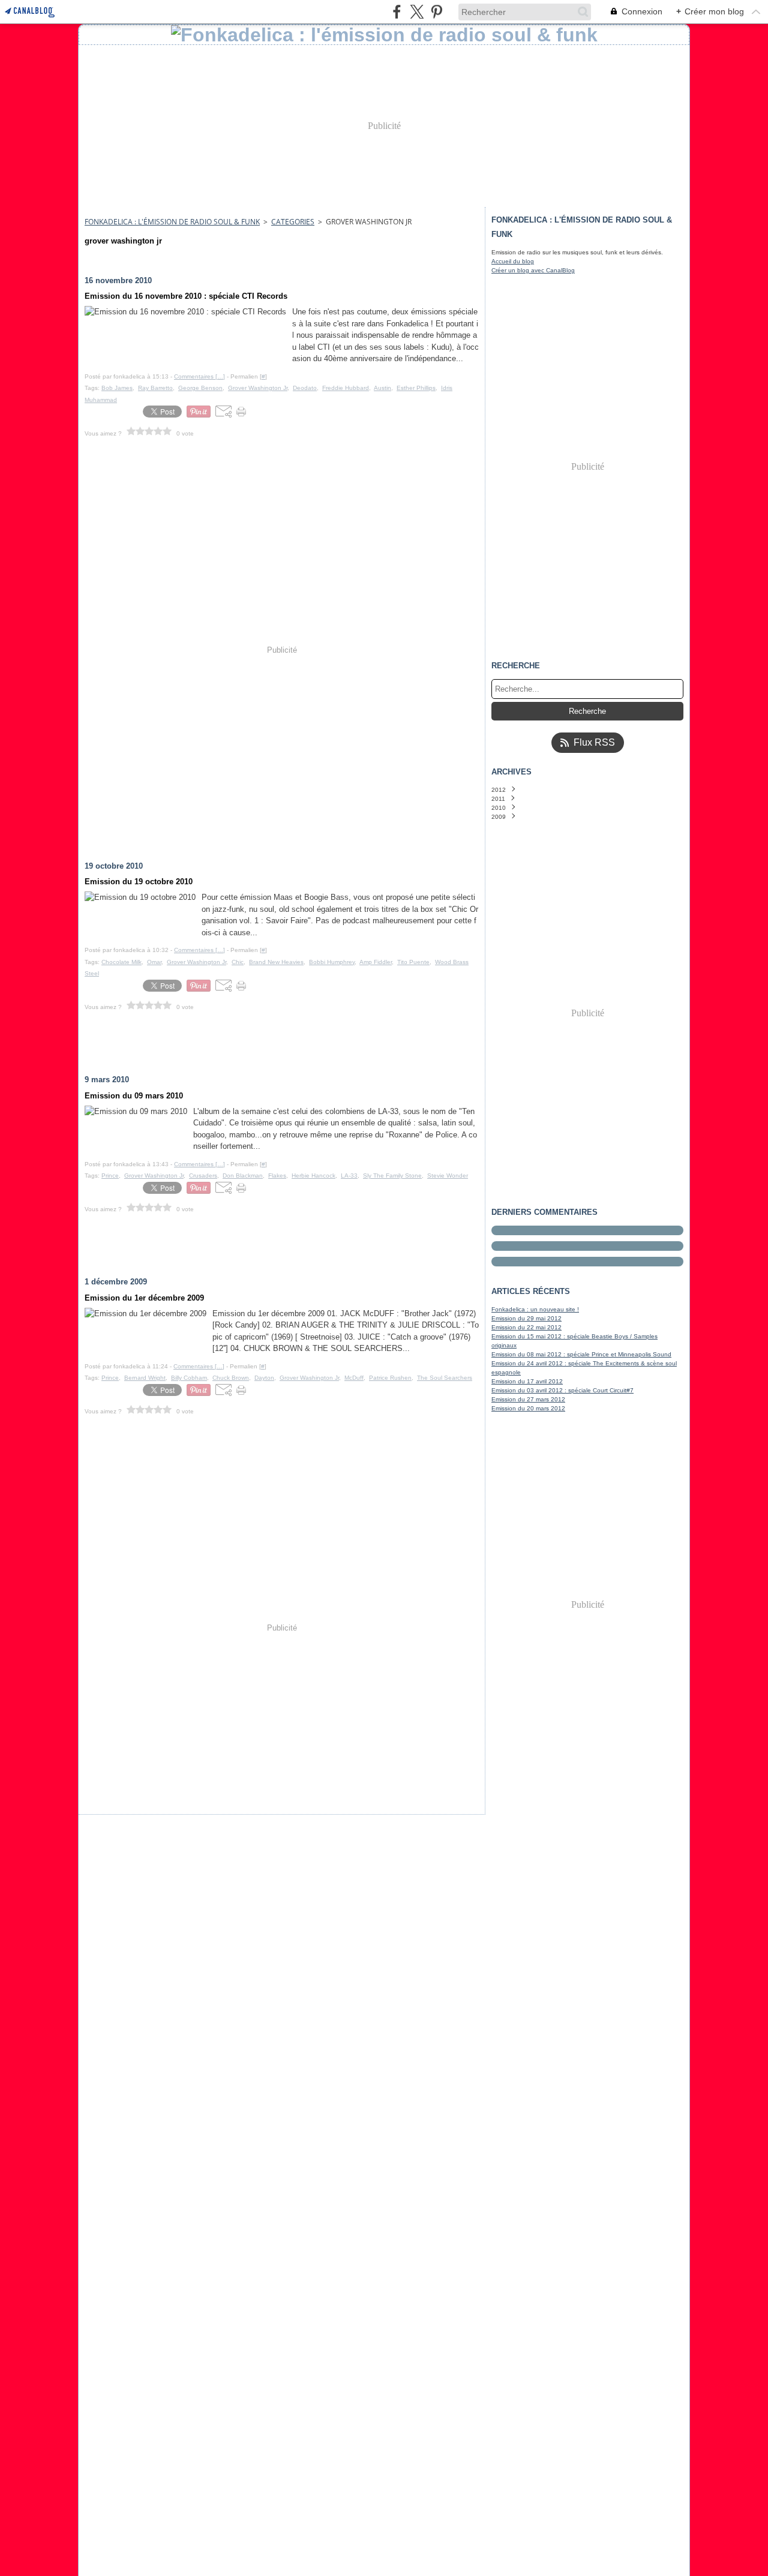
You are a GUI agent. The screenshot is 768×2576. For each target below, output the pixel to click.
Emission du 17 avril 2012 (527, 1381)
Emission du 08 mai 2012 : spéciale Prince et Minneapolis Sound (581, 1354)
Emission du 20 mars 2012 (528, 1408)
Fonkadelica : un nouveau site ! (535, 1309)
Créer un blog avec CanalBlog (533, 270)
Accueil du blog (513, 261)
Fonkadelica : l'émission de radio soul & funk (172, 222)
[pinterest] (436, 12)
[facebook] (397, 12)
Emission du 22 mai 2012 (526, 1327)
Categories (293, 222)
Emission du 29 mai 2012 (526, 1318)
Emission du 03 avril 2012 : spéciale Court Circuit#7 (562, 1390)
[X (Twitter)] (417, 12)
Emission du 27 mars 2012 (528, 1399)
